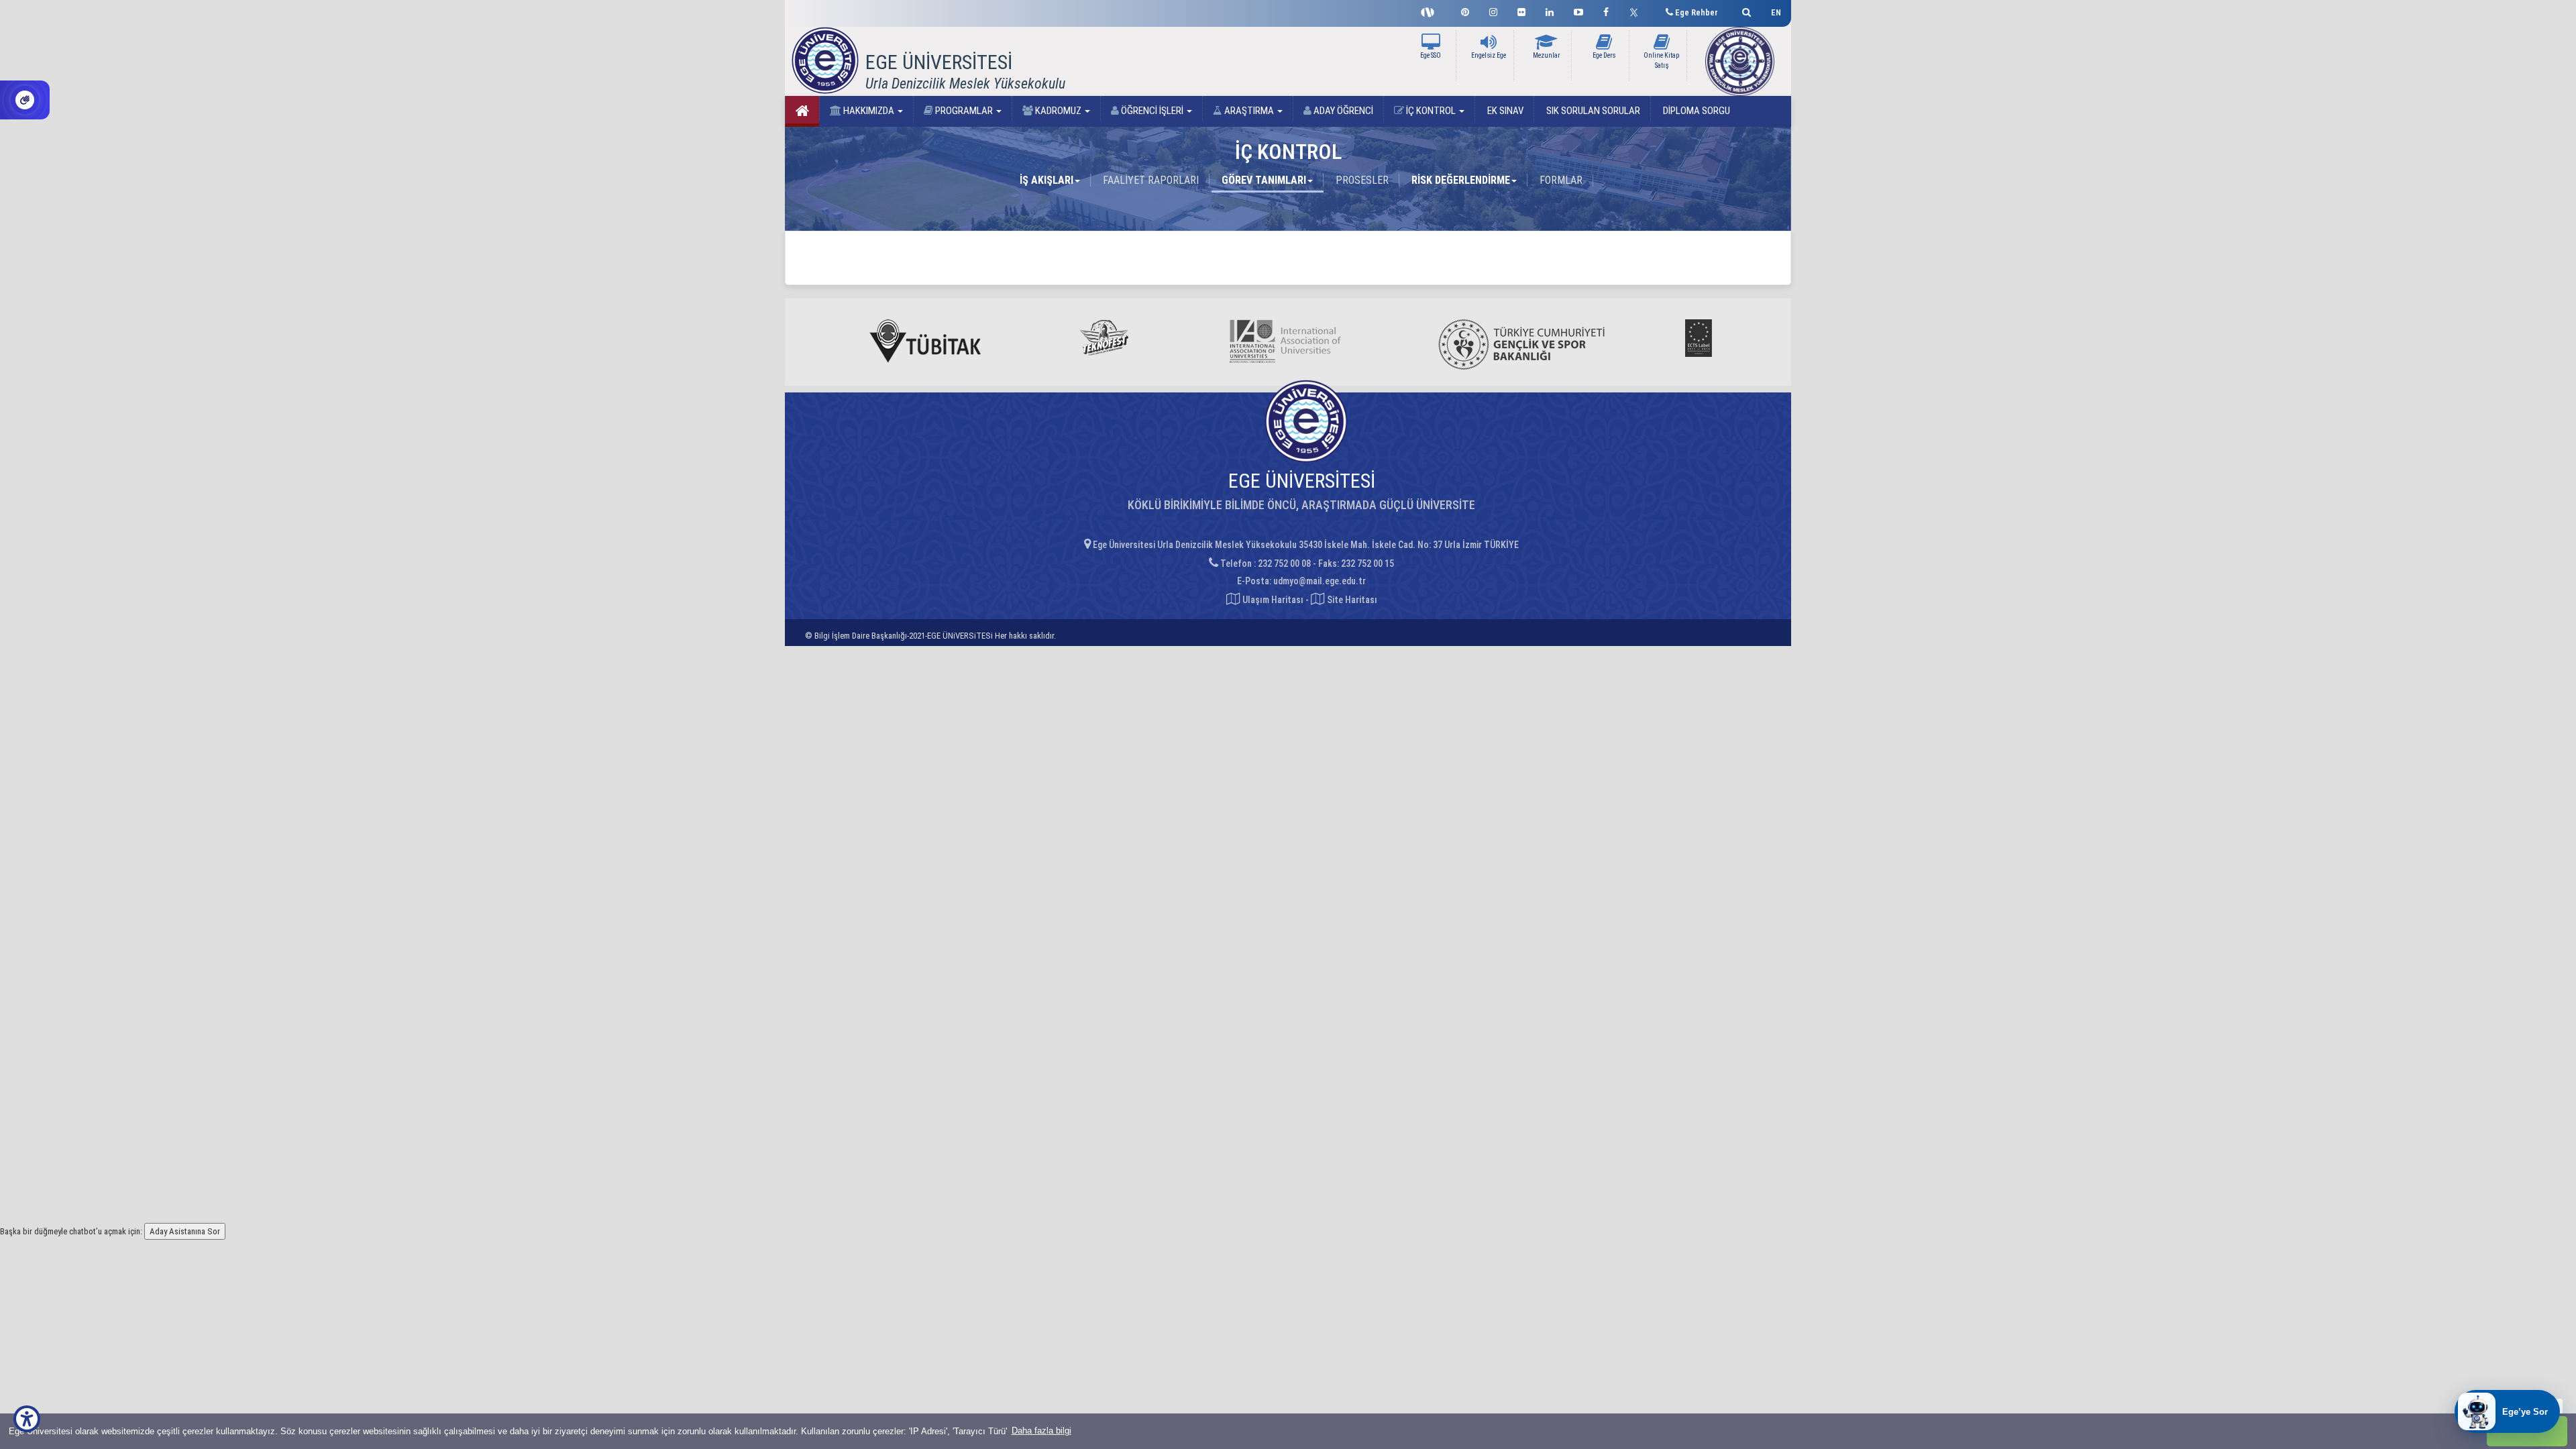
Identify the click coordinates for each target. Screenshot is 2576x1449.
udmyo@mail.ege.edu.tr (1320, 581)
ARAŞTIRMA (1249, 111)
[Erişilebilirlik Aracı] (27, 1419)
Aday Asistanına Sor (185, 1231)
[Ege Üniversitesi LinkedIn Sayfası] (1550, 10)
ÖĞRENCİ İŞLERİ (1152, 111)
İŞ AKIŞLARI (1046, 180)
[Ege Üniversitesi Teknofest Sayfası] (1431, 11)
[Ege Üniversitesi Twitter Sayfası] (1637, 11)
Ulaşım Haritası (1272, 600)
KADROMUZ (1058, 111)
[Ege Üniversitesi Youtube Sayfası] (1578, 10)
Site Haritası (1351, 600)
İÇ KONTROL (1431, 111)
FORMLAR (1561, 180)
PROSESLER (1362, 180)
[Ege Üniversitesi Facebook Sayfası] (1606, 10)
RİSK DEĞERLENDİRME (1461, 180)
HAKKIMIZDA (869, 111)
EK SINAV (1504, 111)
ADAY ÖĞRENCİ (1342, 111)
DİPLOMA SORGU (1696, 111)
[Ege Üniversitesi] (1745, 10)
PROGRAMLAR (964, 111)
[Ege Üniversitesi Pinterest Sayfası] (1465, 10)
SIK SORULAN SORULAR (1592, 111)
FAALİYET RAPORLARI (1151, 180)
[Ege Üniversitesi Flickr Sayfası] (1521, 10)
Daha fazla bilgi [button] (1041, 1431)
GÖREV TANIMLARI (1264, 180)
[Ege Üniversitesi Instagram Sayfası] (1493, 10)
